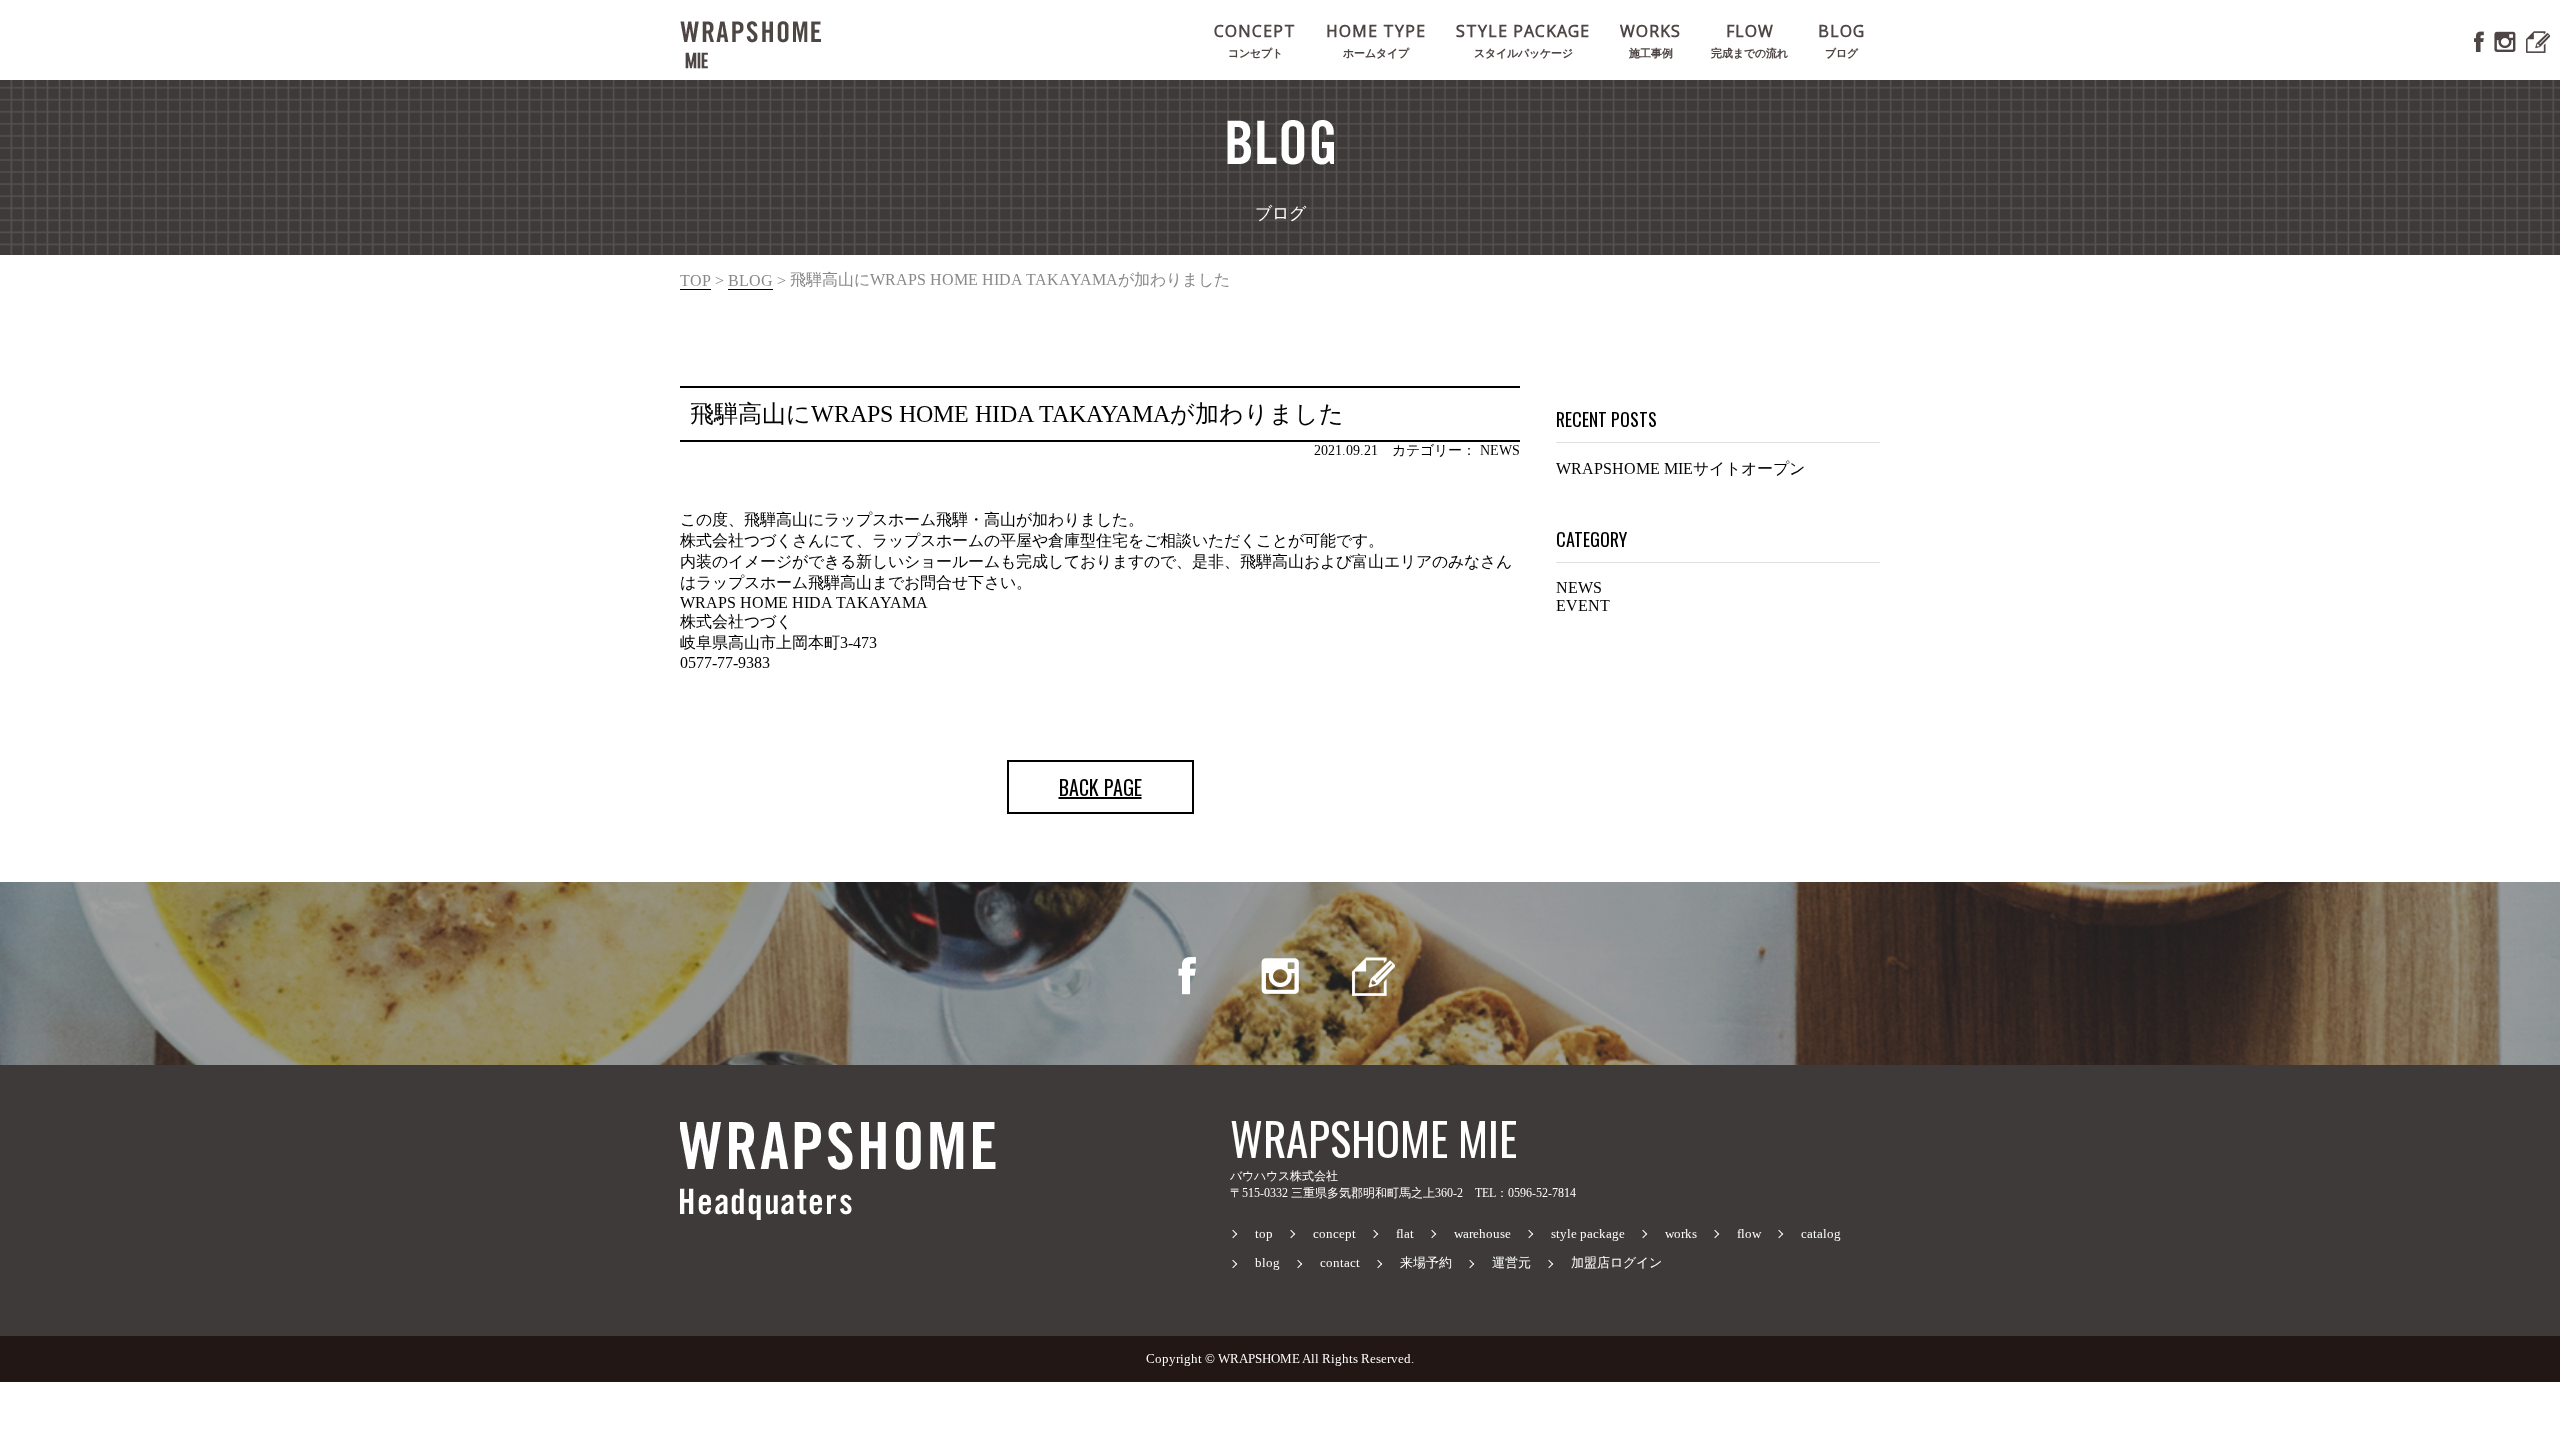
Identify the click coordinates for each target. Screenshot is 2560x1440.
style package (1588, 1234)
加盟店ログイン (1616, 1263)
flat (1405, 1234)
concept (1334, 1234)
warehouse (1482, 1234)
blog (750, 280)
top (695, 280)
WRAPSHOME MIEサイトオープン (1680, 468)
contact (1340, 1263)
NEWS (1579, 587)
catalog (1821, 1234)
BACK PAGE (1100, 787)
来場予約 (1426, 1263)
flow (1749, 1234)
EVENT (1583, 605)
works (1681, 1234)
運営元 (1511, 1263)
